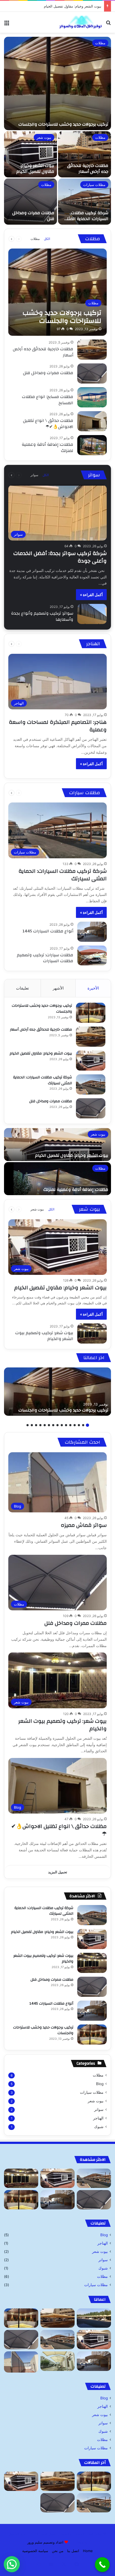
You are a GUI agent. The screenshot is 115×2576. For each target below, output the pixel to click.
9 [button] (53, 1425)
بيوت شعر (44, 137)
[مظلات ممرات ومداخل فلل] (30, 202)
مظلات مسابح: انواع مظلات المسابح (48, 400)
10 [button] (49, 1425)
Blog (100, 2084)
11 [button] (45, 1425)
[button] (12, 2564)
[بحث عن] (108, 24)
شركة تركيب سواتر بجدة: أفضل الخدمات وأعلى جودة (60, 557)
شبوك (99, 2127)
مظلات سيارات (94, 185)
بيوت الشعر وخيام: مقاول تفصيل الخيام (35, 169)
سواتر (34, 475)
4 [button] (75, 1425)
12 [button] (40, 1425)
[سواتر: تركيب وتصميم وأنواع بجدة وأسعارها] (92, 614)
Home (88, 2551)
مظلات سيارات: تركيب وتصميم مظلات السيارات (45, 958)
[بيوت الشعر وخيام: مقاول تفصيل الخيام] (30, 154)
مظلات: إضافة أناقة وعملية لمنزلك (47, 447)
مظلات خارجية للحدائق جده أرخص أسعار (88, 169)
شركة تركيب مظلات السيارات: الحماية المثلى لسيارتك (61, 6)
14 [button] (32, 1425)
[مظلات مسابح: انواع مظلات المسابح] (92, 397)
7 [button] (62, 1425)
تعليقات (22, 988)
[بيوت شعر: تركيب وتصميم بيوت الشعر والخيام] (92, 1333)
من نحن (58, 2551)
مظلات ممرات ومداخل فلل (33, 216)
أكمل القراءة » (91, 595)
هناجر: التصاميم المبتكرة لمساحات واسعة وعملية (58, 726)
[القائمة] (7, 24)
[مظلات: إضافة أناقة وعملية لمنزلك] (92, 445)
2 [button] (83, 1425)
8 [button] (57, 1425)
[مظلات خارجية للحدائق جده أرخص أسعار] (85, 154)
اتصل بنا (73, 2551)
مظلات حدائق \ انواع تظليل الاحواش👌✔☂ (48, 424)
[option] (57, 131)
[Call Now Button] (102, 2565)
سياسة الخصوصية (35, 2551)
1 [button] (87, 1425)
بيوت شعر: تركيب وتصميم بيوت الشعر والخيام (44, 1336)
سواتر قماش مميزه (84, 1525)
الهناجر (98, 2118)
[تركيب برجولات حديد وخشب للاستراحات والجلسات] (57, 83)
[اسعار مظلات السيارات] (57, 2361)
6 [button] (66, 1425)
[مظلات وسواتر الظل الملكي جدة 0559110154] (80, 22)
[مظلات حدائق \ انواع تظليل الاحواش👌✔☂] (92, 421)
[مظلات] (94, 2318)
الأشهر (58, 988)
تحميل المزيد (58, 1872)
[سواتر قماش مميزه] (21, 2362)
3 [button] (79, 1425)
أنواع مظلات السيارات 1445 (48, 931)
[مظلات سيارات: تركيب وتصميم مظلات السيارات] (92, 955)
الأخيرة (93, 988)
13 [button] (36, 1425)
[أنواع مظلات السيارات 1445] (92, 932)
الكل (47, 239)
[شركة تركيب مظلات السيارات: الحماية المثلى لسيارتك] (85, 202)
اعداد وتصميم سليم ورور (45, 2542)
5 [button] (70, 1425)
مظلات (100, 43)
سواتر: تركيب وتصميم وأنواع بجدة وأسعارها (42, 616)
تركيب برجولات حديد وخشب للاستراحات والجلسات (63, 124)
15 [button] (28, 1425)
